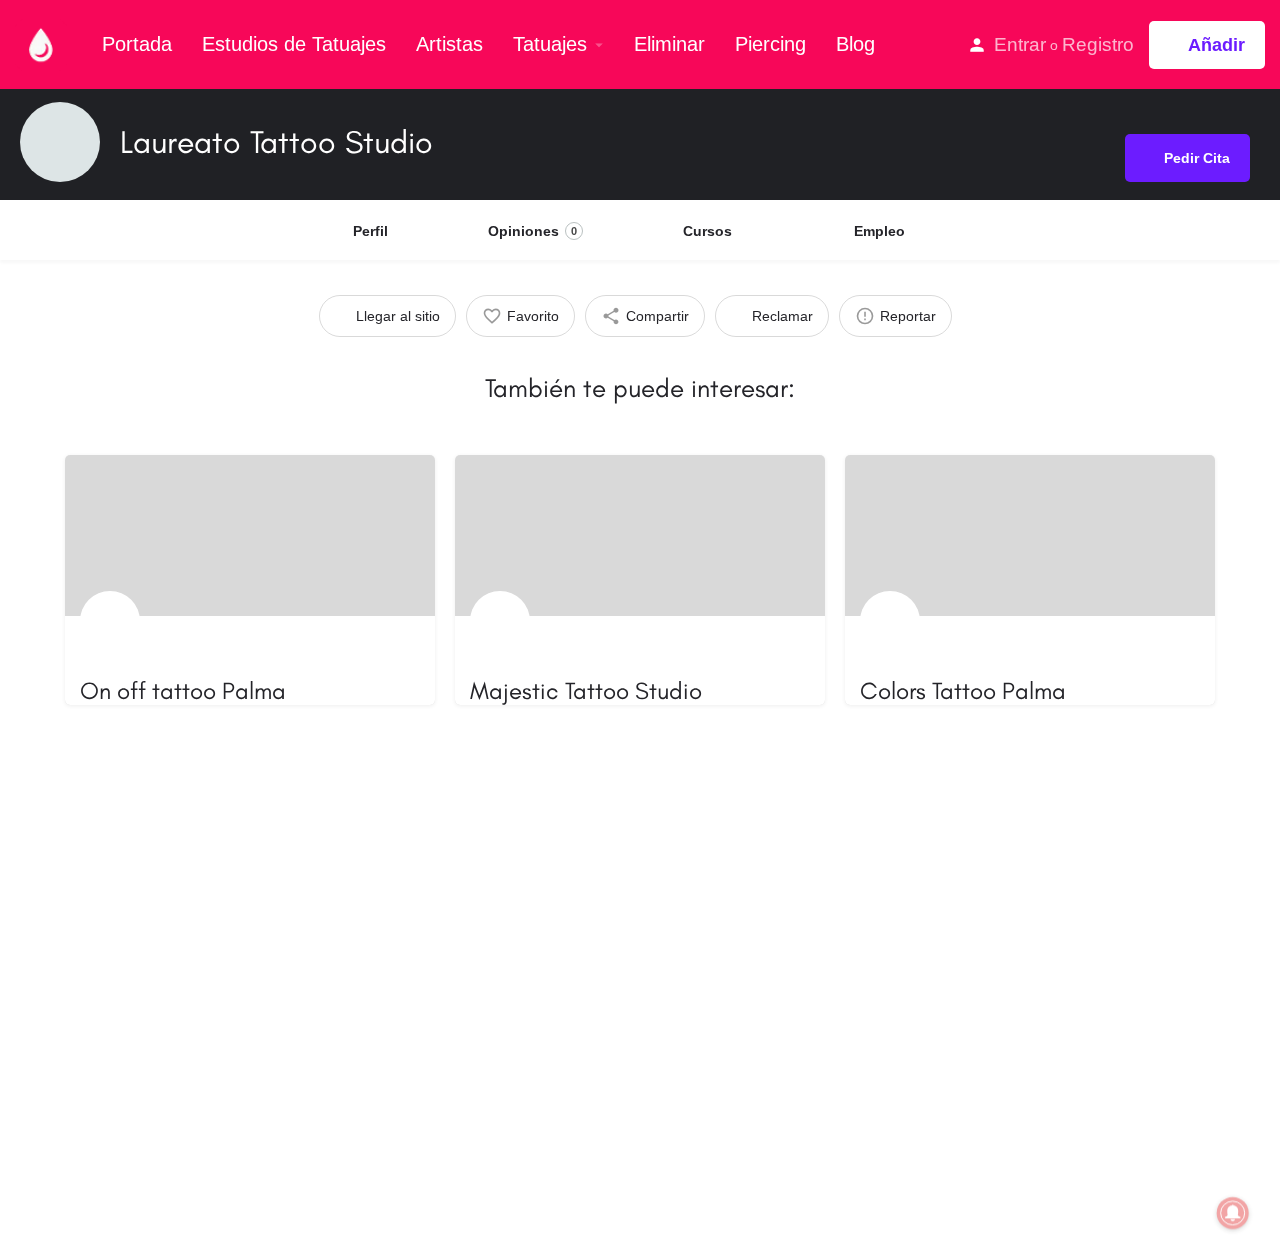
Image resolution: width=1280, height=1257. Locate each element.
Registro (1098, 44)
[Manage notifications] (1233, 1213)
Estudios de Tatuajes (294, 44)
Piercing (770, 44)
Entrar (1020, 44)
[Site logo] (43, 43)
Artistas (449, 44)
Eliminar (669, 44)
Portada (137, 44)
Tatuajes (550, 44)
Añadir (1216, 45)
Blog (855, 44)
